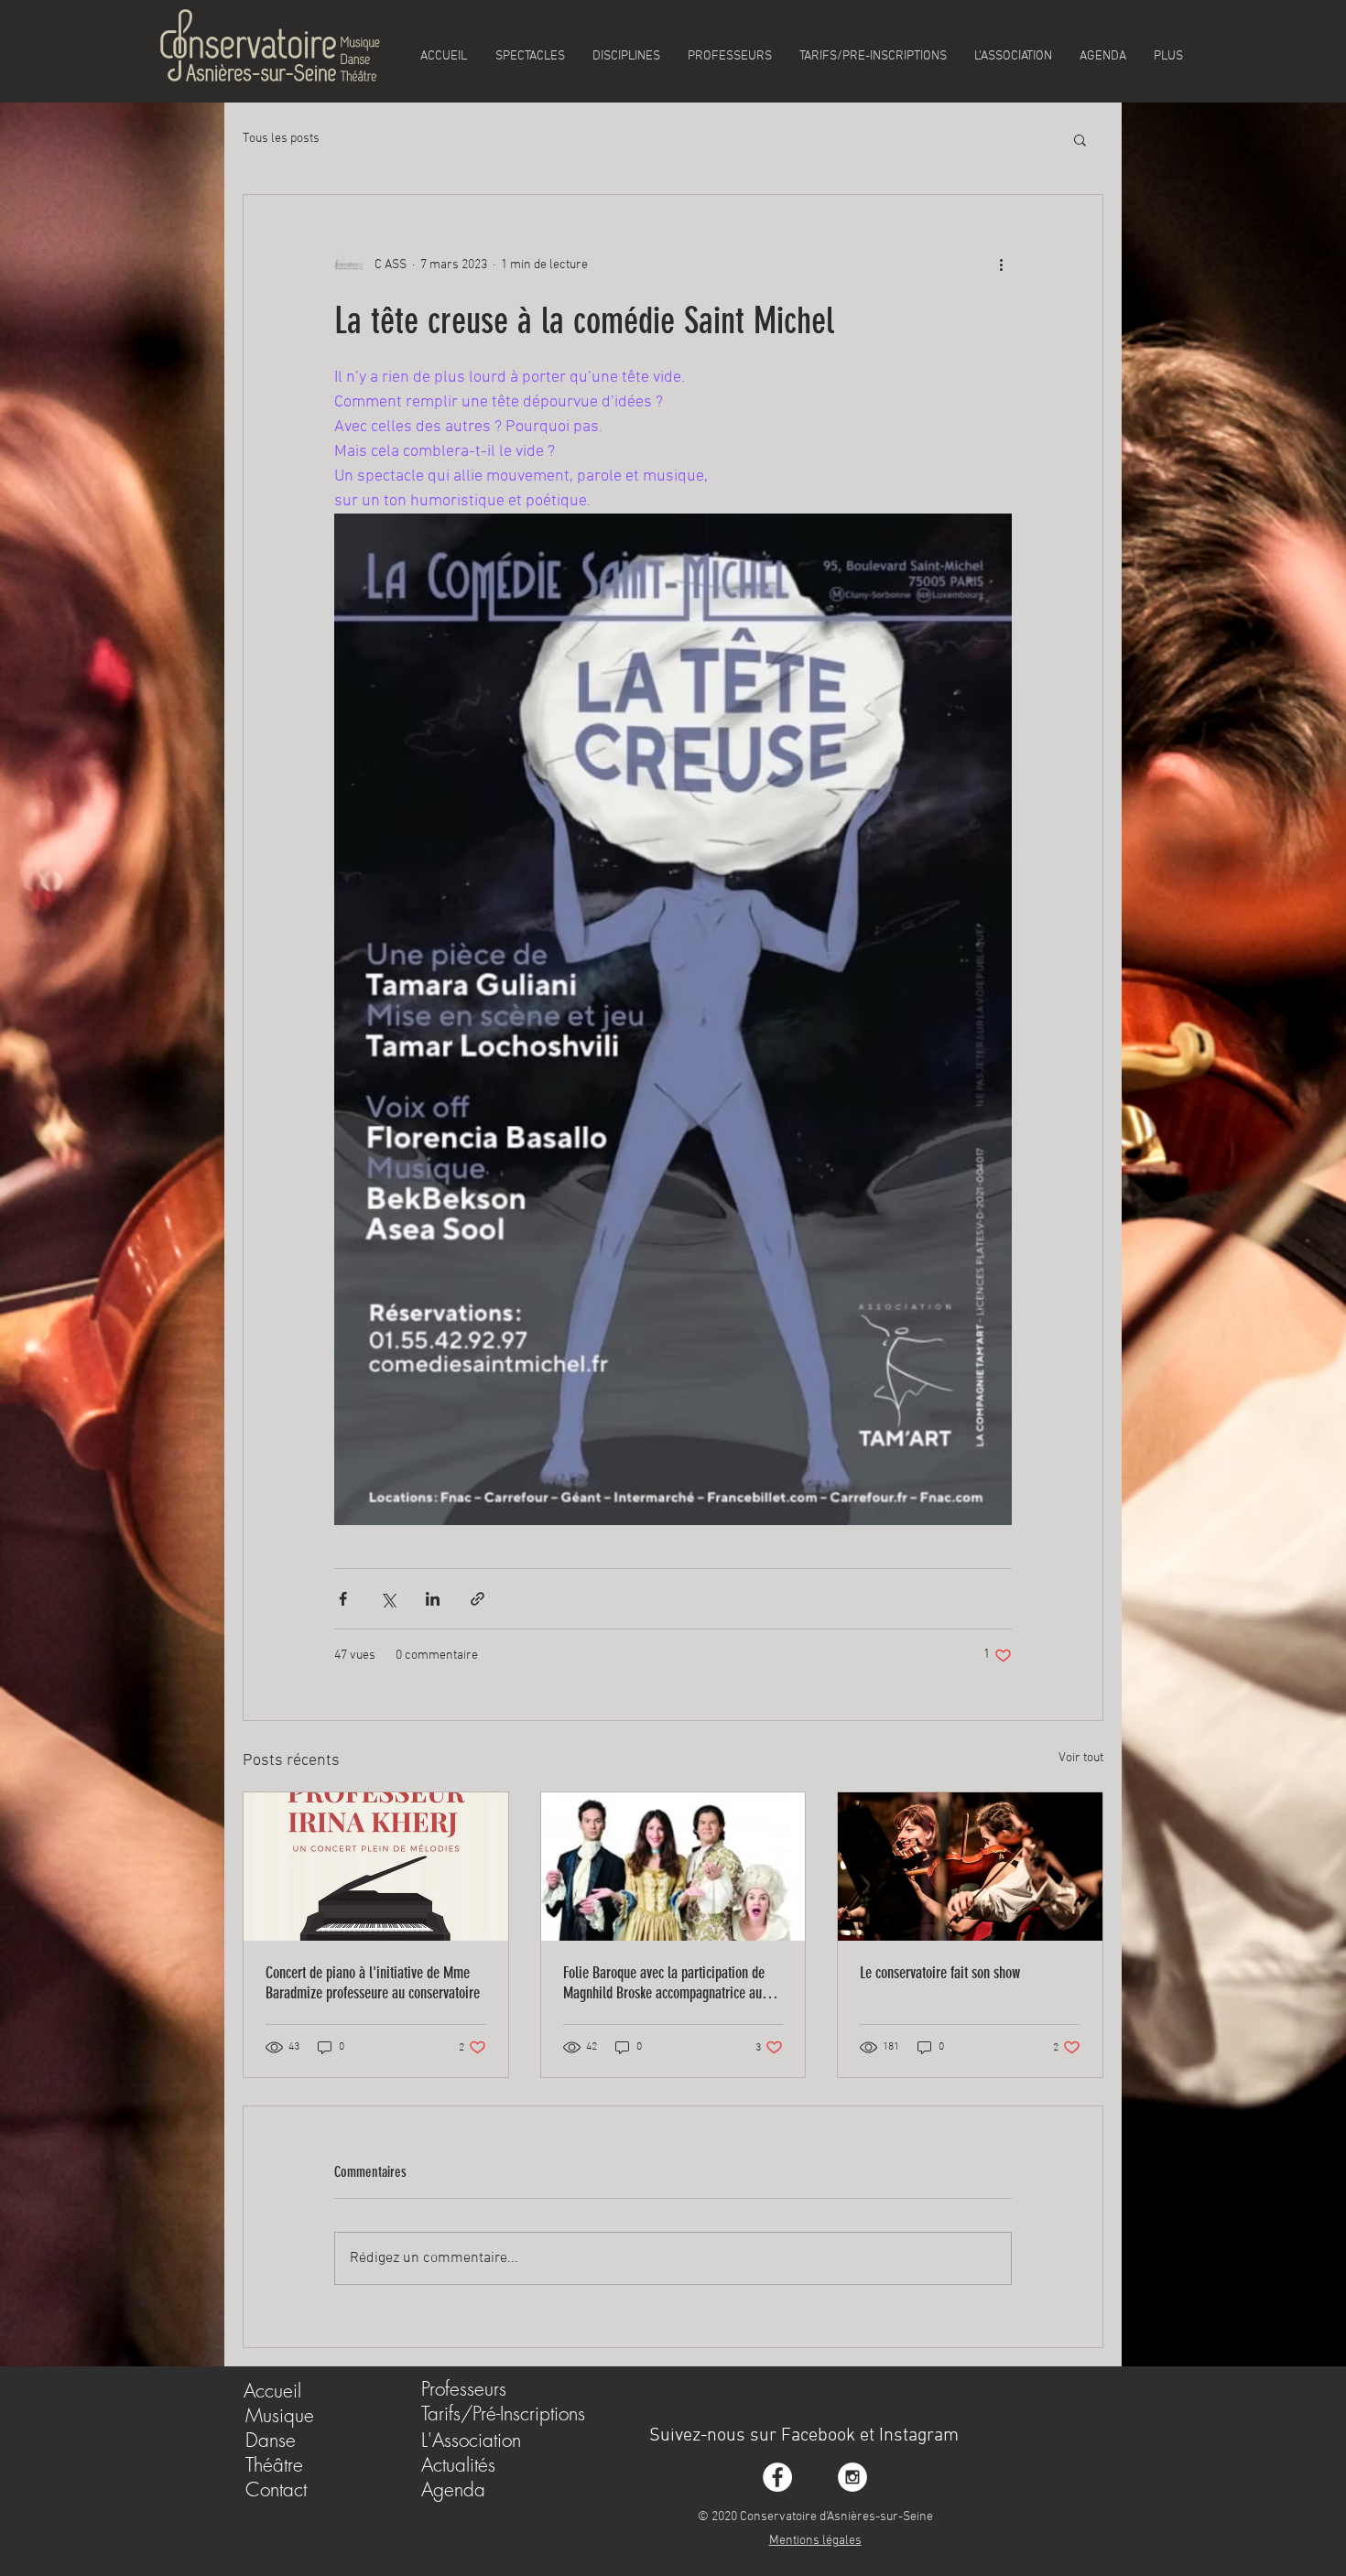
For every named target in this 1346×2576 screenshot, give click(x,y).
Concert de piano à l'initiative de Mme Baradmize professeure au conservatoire (373, 1983)
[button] (1080, 139)
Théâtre (274, 2465)
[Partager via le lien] (478, 1599)
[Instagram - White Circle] (852, 2477)
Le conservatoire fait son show (940, 1973)
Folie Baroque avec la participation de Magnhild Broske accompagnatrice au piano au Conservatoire (664, 1983)
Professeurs (464, 2389)
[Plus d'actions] (1001, 265)
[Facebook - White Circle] (777, 2477)
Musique (280, 2415)
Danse (271, 2440)
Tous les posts (281, 139)
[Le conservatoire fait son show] (970, 1867)
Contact (276, 2489)
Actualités (458, 2465)
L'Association (471, 2440)
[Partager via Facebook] (343, 1599)
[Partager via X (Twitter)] (388, 1599)
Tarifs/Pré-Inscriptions (503, 2414)
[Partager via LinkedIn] (433, 1599)
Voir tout (1081, 1758)
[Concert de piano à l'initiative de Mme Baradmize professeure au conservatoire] (376, 1867)
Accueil (272, 2391)
